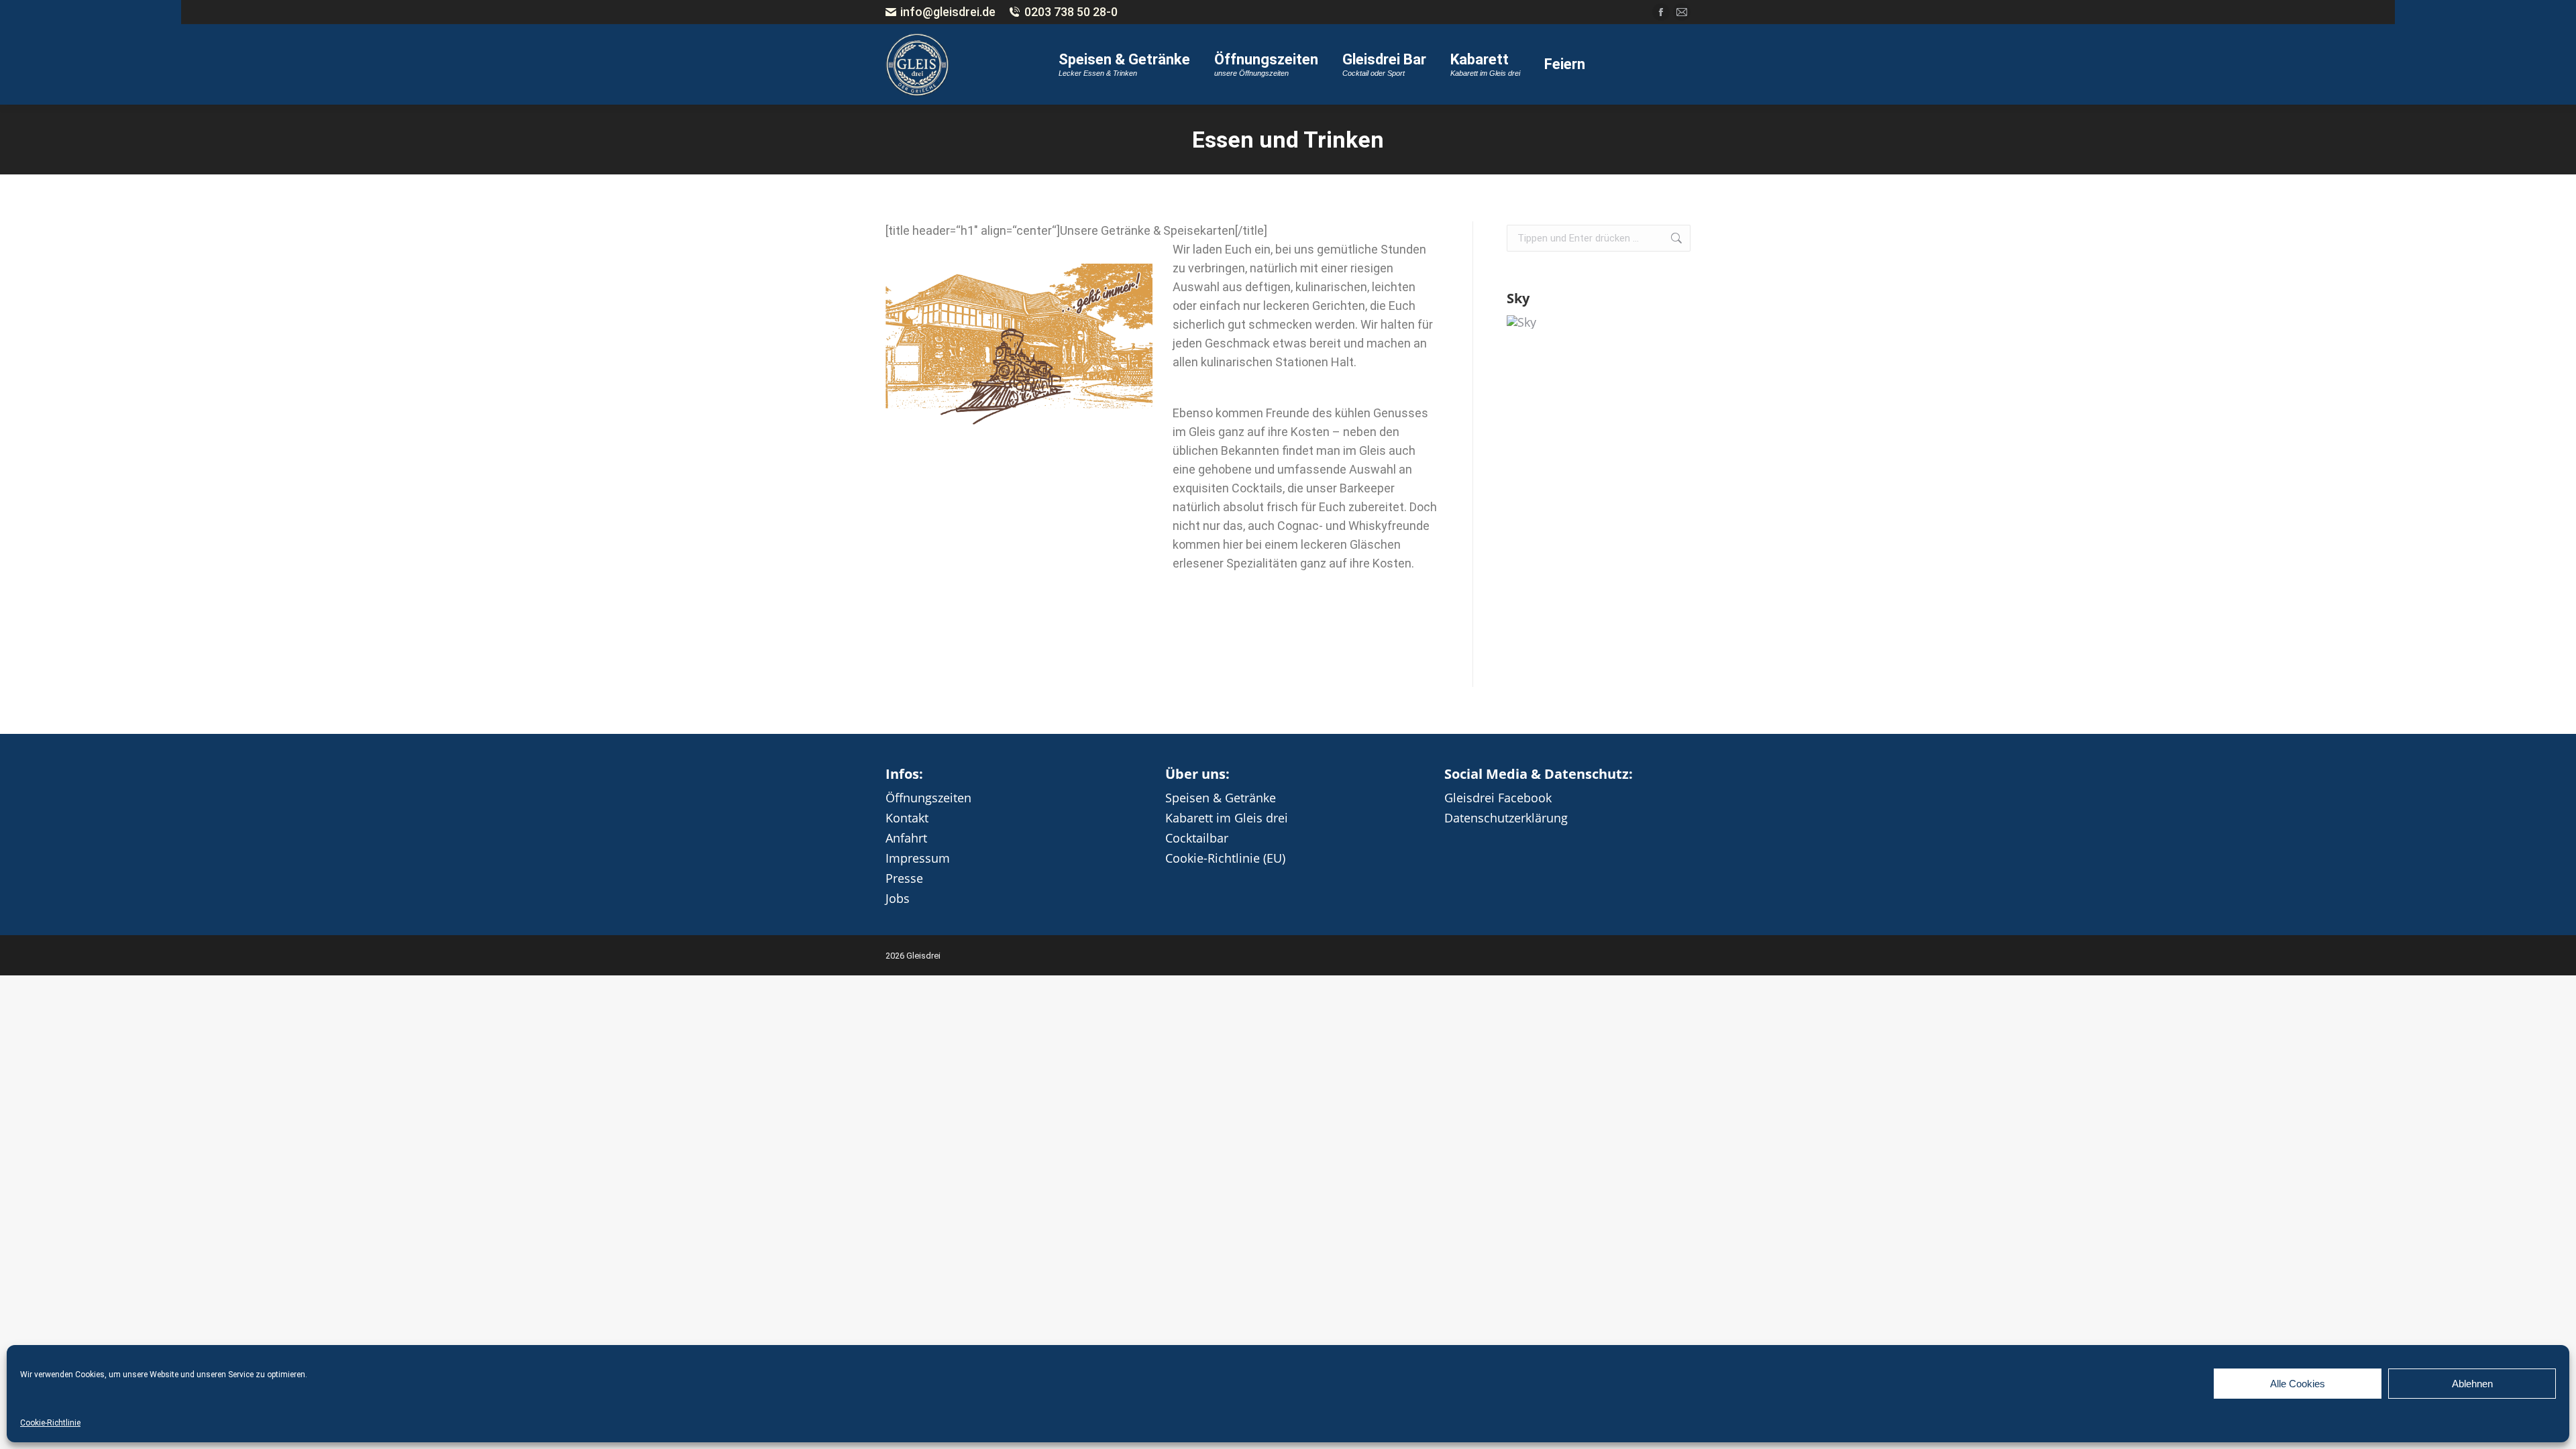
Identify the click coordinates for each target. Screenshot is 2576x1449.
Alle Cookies (2298, 1384)
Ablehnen (2472, 1384)
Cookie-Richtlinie (50, 1423)
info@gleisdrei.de (948, 12)
